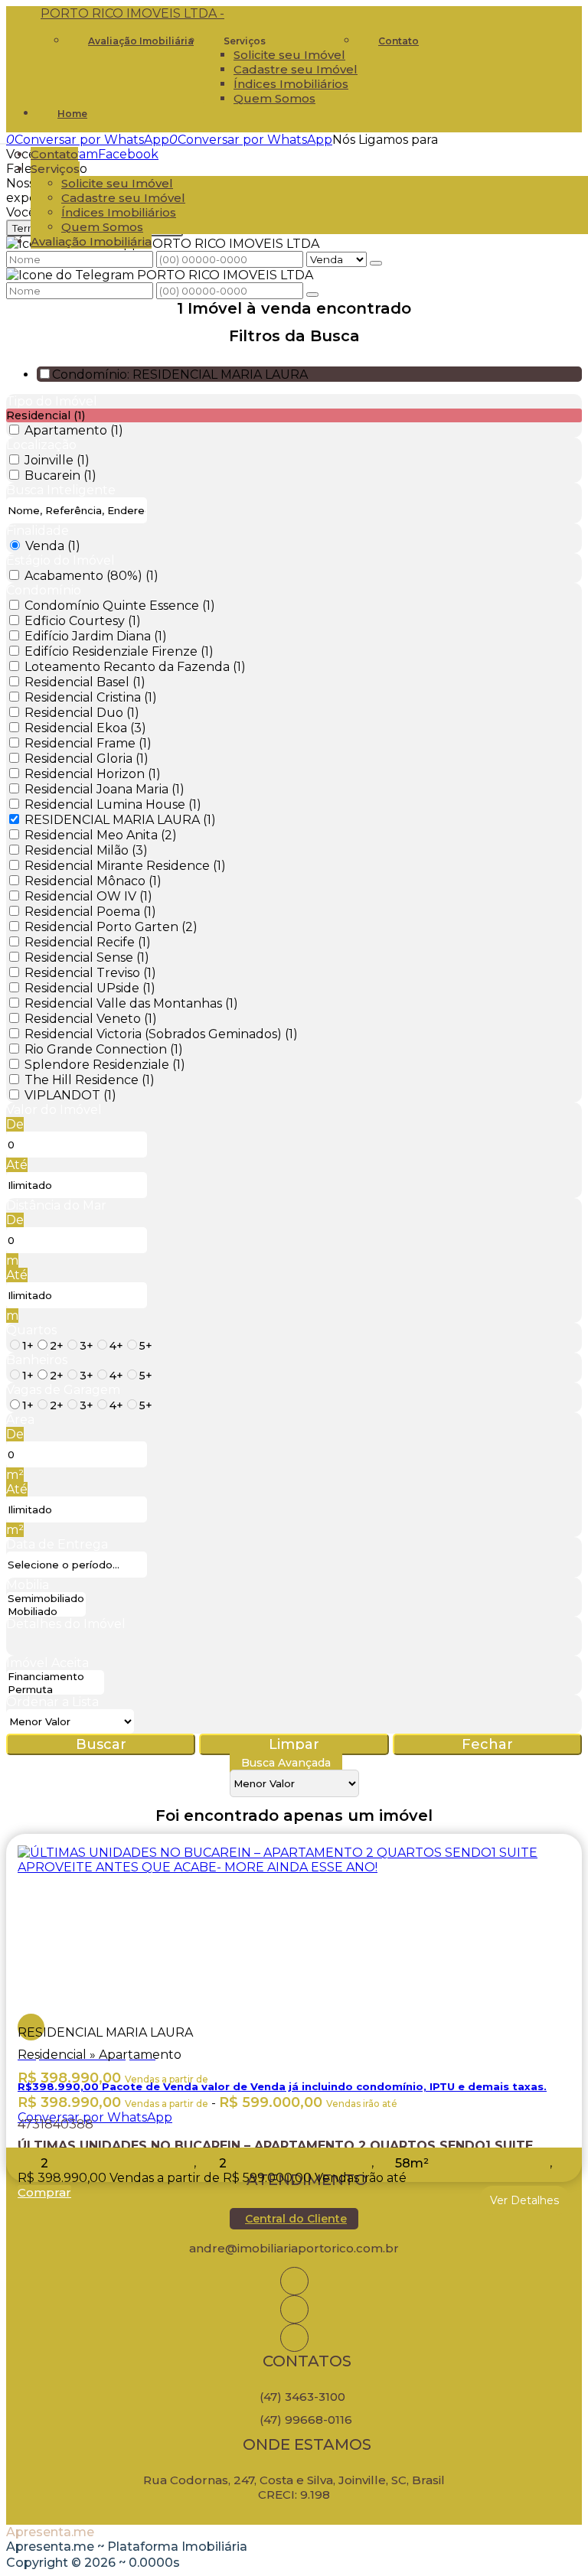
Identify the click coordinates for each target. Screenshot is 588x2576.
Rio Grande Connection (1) (104, 1049)
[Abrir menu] (5, 140)
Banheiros (37, 1360)
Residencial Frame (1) (88, 743)
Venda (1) (53, 546)
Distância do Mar (56, 1205)
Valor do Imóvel (54, 1110)
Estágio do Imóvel (60, 560)
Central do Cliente (296, 2219)
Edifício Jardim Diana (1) (96, 636)
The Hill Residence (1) (90, 1080)
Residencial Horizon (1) (93, 774)
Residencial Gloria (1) (87, 759)
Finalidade (38, 531)
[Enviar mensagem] (376, 263)
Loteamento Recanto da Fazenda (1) (135, 667)
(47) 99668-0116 (306, 2420)
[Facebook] (294, 2309)
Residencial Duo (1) (82, 713)
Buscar (101, 1744)
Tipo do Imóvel (52, 401)
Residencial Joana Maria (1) (105, 789)
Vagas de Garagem (63, 1390)
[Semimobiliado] (46, 1599)
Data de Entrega (57, 1544)
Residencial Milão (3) (86, 850)
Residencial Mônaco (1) (93, 881)
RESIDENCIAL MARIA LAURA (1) (120, 820)
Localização (41, 445)
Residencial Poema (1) (90, 912)
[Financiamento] (55, 1677)
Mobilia (28, 1585)
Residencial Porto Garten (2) (111, 927)
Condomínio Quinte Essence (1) (120, 606)
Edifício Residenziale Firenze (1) (119, 651)
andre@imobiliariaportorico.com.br (294, 2248)
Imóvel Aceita (47, 1663)
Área (20, 1420)
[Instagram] (294, 2281)
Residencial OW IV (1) (88, 896)
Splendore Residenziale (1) (105, 1065)
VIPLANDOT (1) (70, 1095)
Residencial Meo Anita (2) (101, 835)
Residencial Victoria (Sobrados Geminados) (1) (161, 1034)
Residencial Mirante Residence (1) (125, 866)
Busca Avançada (286, 1763)
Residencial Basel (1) (85, 682)
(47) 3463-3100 (302, 2397)
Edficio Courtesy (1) (83, 621)
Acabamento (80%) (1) (91, 576)
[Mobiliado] (46, 1612)
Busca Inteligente (61, 490)
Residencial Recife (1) (88, 942)
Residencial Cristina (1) (91, 697)
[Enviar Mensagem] (312, 295)
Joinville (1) (57, 460)
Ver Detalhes (524, 2200)
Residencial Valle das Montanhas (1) (131, 1003)
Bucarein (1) (60, 475)
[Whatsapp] (294, 2338)
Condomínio (44, 590)
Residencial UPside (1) (90, 988)
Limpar (294, 1744)
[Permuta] (55, 1690)
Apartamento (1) (74, 430)
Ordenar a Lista (52, 1702)
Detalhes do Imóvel (66, 1624)
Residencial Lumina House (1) (113, 804)
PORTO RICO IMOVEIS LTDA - (132, 13)
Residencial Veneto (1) (91, 1019)
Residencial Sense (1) (87, 957)
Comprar (44, 2192)
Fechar (487, 1744)
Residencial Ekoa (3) (85, 728)
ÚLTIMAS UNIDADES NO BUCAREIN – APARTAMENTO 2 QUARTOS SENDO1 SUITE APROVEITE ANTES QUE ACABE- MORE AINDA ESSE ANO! (275, 2143)
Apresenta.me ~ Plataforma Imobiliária (127, 2547)
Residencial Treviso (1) (90, 973)
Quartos (31, 1330)
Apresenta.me (50, 2532)
